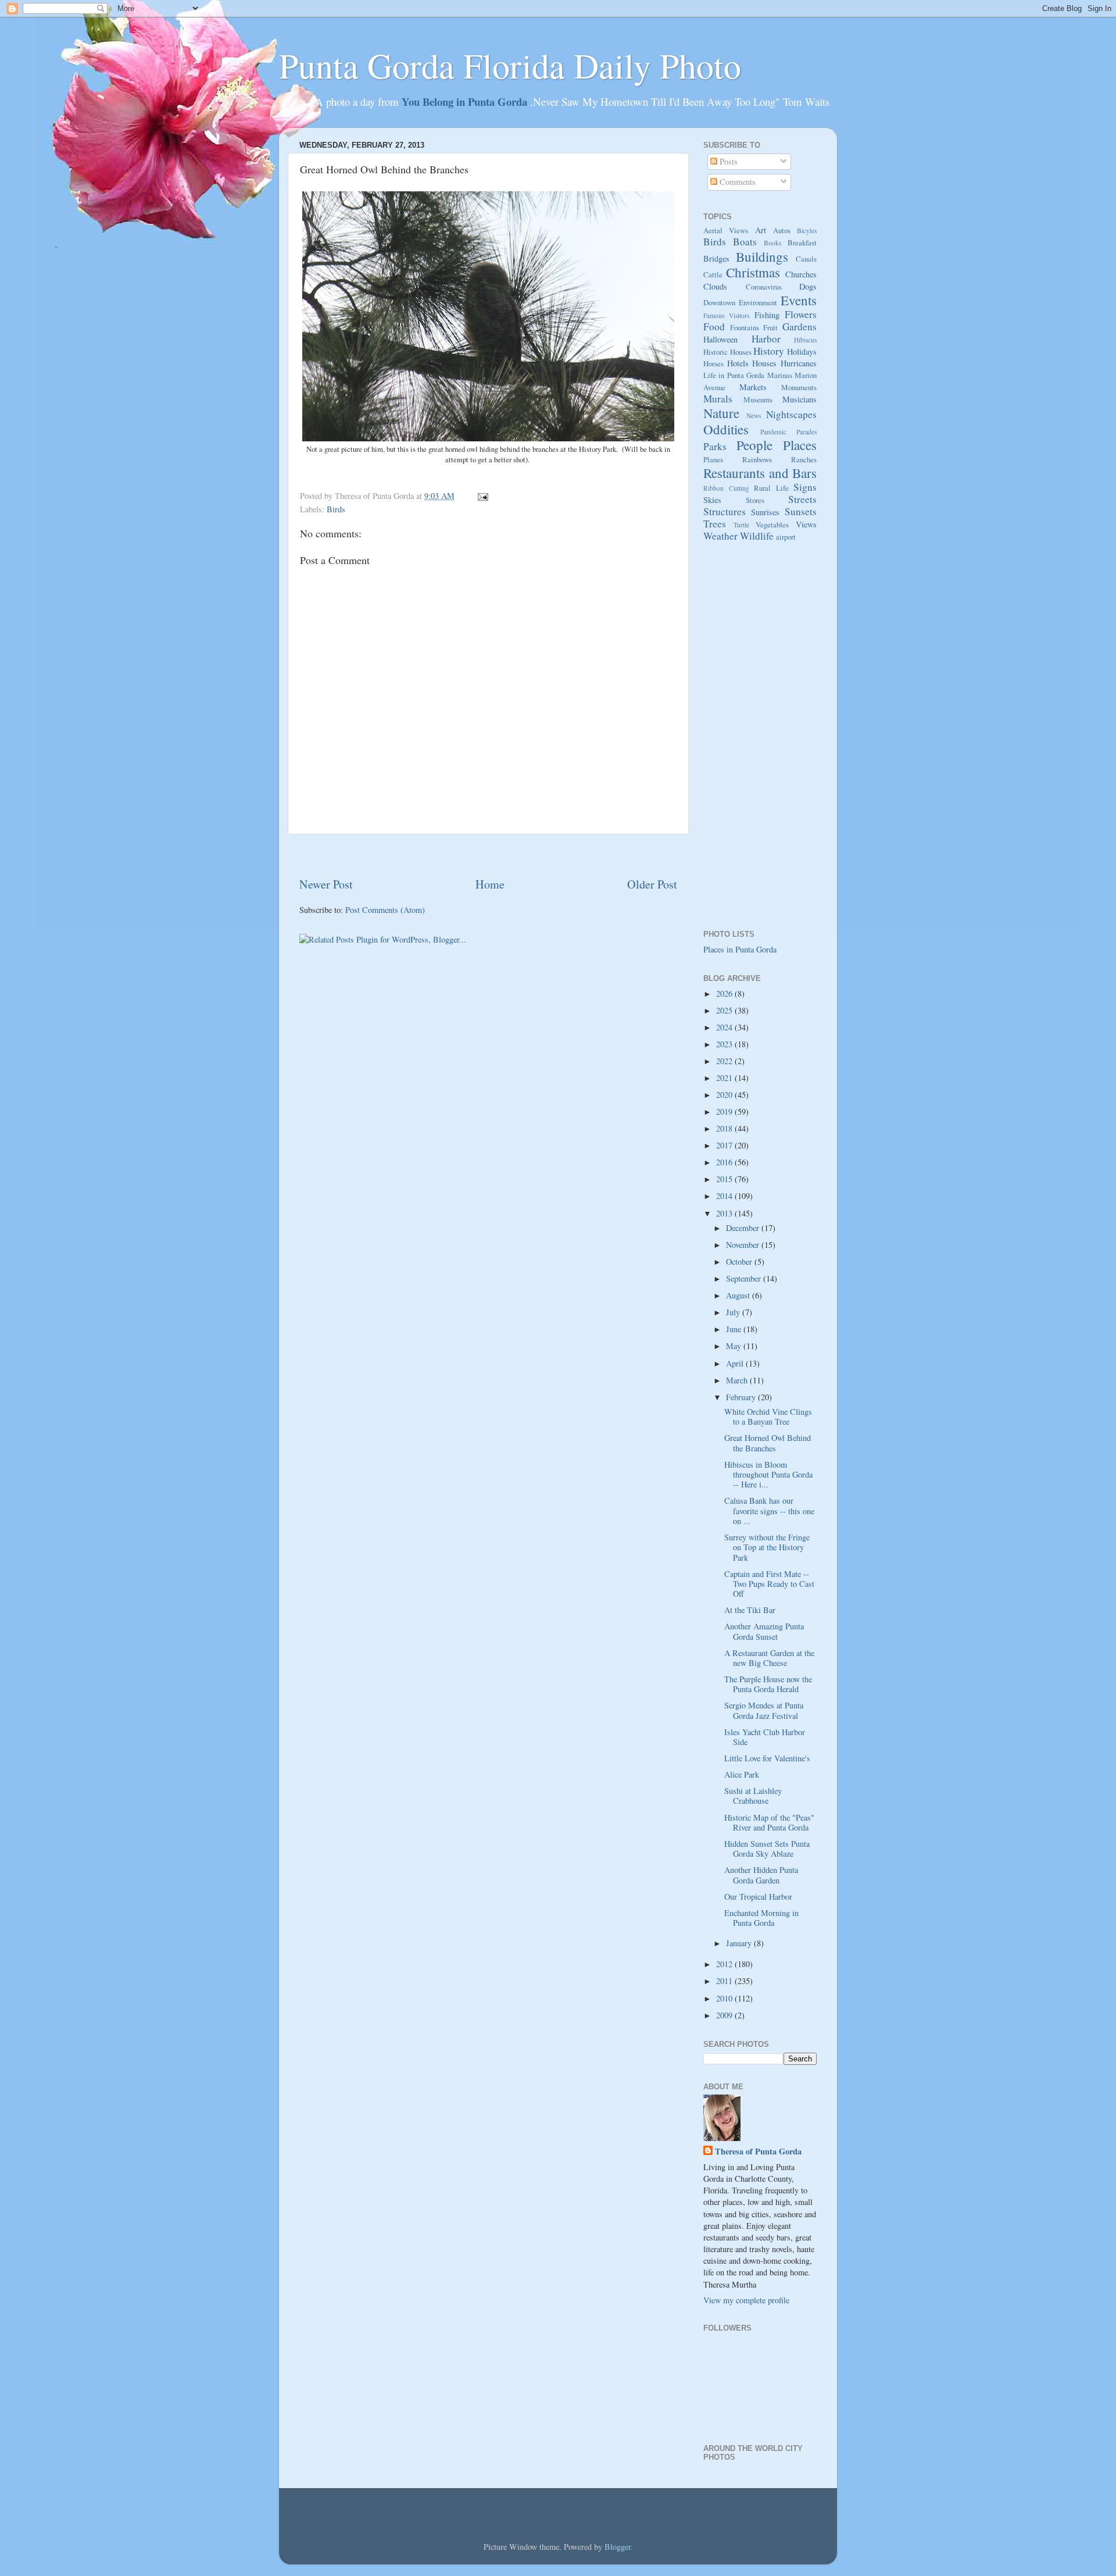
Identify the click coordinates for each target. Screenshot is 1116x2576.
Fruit (770, 327)
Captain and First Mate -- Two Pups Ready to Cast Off (769, 1584)
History (769, 351)
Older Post (652, 884)
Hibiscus (805, 340)
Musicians (800, 399)
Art (761, 230)
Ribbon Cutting (726, 488)
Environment (758, 302)
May (735, 1346)
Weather (720, 536)
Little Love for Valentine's (767, 1758)
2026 (725, 993)
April (736, 1363)
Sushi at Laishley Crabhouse (753, 1796)
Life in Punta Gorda (734, 375)
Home (490, 884)
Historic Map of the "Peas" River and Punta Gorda (769, 1822)
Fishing (767, 315)
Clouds (715, 286)
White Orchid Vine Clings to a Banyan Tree (768, 1417)
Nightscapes (791, 414)
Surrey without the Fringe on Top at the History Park (767, 1547)
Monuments (799, 387)
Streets (802, 499)
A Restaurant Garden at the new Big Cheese (769, 1658)
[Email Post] (481, 496)
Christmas (753, 272)
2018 (725, 1128)
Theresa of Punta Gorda (758, 2152)
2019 (725, 1112)
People (754, 445)
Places (800, 445)
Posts (727, 161)
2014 (725, 1196)
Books (772, 243)
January (740, 1943)
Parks (715, 446)
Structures (725, 511)
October (740, 1262)
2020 (725, 1095)
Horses (713, 363)
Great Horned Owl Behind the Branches (768, 1443)
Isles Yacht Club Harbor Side (765, 1737)
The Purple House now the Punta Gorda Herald (768, 1684)
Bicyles (807, 231)
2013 (725, 1213)
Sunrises (765, 512)
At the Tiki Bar (750, 1610)
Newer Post (326, 884)
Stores (755, 500)
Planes (713, 459)
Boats (745, 242)
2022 (725, 1061)
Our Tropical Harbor (758, 1897)
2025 (725, 1010)
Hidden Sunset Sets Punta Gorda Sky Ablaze (767, 1849)
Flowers (801, 314)
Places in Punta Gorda (740, 949)
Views (806, 524)
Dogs (808, 286)
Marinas (780, 375)
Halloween (720, 339)
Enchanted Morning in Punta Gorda (761, 1918)
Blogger (618, 2547)
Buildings (762, 256)
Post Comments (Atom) (385, 910)
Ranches (804, 459)
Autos (782, 230)
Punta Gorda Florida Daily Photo (510, 65)
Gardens (800, 327)
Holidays (802, 352)
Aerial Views (726, 230)
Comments (736, 182)
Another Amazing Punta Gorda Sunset (764, 1631)
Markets (753, 387)
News (754, 415)
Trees (715, 524)
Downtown (719, 302)
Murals (718, 399)
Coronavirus (764, 287)
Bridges (716, 258)
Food (714, 327)
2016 (725, 1162)
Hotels (738, 363)
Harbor (766, 339)
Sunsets (801, 511)
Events (799, 300)
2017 (725, 1145)
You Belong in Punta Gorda (466, 101)
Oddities (726, 429)
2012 (725, 1964)
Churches (801, 274)
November (744, 1245)
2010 (725, 1998)
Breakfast (802, 242)
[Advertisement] (488, 855)
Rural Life (771, 488)
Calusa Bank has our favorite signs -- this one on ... (769, 1511)
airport (786, 537)
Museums (758, 399)
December (744, 1228)
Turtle (741, 525)
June (735, 1329)
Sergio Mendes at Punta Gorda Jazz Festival (764, 1710)
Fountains (745, 327)
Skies (712, 500)
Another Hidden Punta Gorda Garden (761, 1875)
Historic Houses (727, 352)
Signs (805, 487)
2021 (725, 1078)
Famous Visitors (726, 315)
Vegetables (772, 525)
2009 (725, 2015)
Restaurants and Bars (760, 473)
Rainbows (757, 459)
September (745, 1278)
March (738, 1380)
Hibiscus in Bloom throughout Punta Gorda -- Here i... (768, 1475)
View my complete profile (746, 2300)
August (739, 1295)
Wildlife (757, 536)
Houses (764, 363)
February (742, 1397)
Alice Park (742, 1774)
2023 (725, 1044)
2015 (725, 1179)
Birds (336, 509)
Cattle (713, 274)
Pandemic (773, 432)
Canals (806, 259)
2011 (725, 1981)
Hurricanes (799, 363)
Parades (806, 432)
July (734, 1312)
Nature (721, 413)
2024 (725, 1027)
